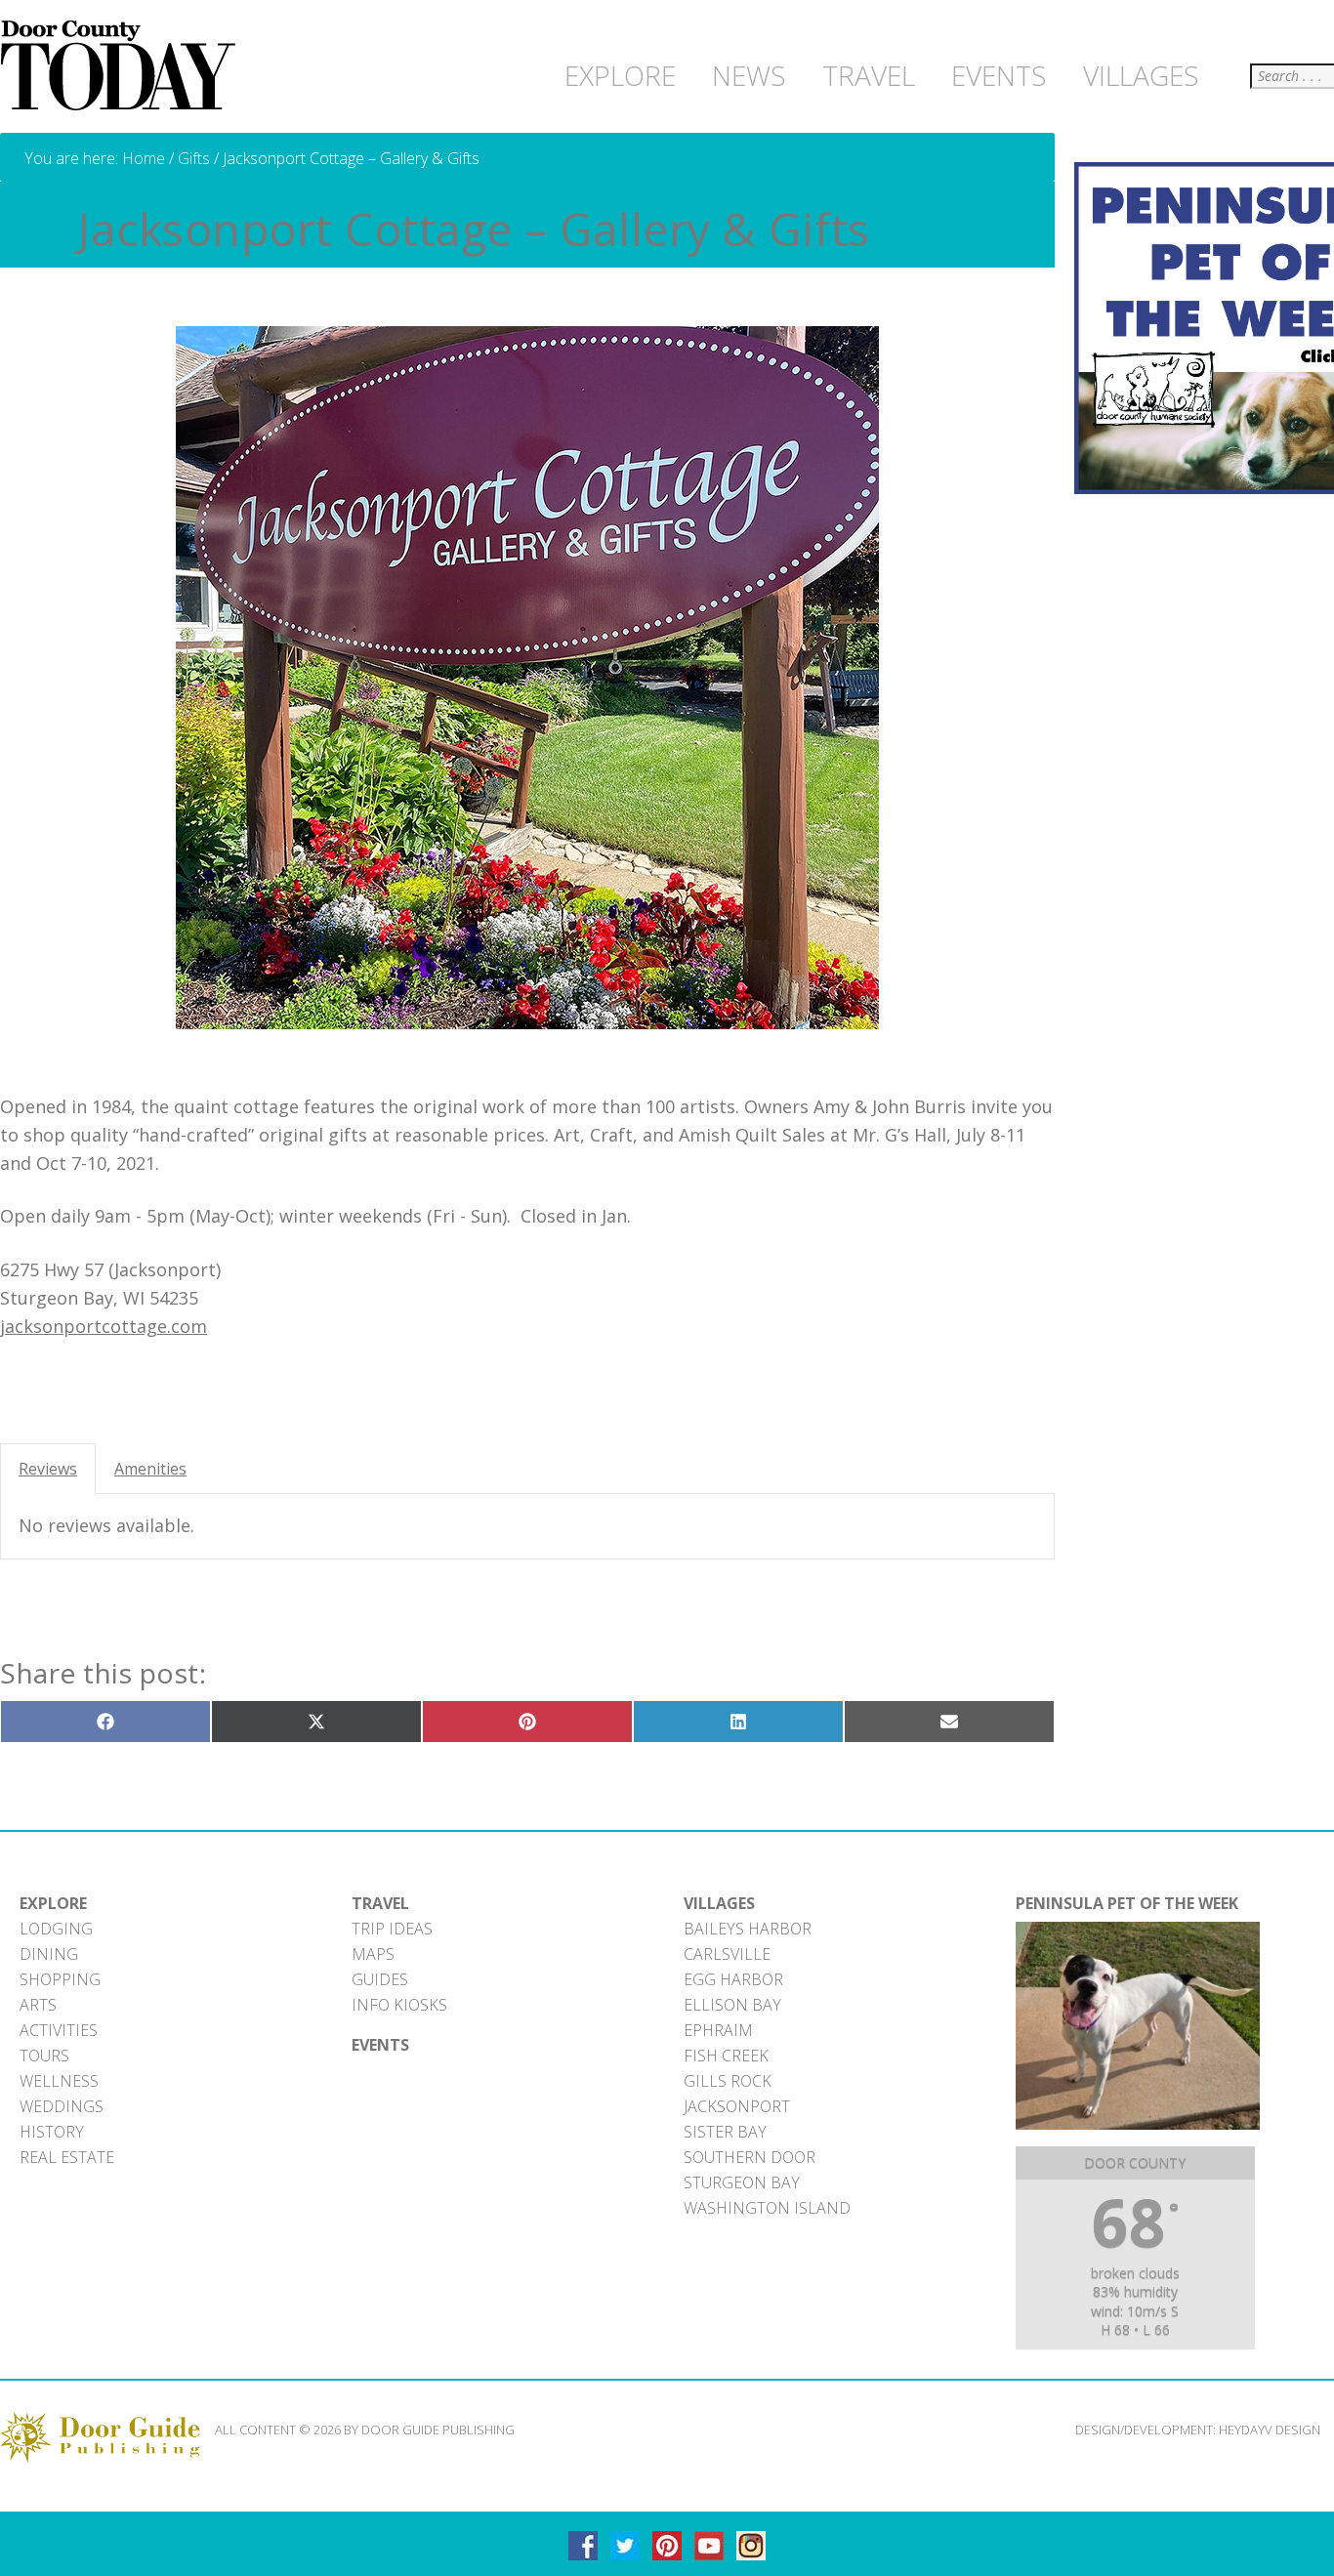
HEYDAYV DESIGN (1270, 2430)
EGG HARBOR (733, 1979)
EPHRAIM (718, 2030)
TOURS (44, 2056)
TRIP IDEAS (392, 1929)
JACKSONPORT (737, 2106)
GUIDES (380, 1979)
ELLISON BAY (732, 2005)
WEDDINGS (62, 2106)
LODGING (56, 1929)
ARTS (38, 2005)
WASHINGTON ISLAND (767, 2208)
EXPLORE (53, 1903)
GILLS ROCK (728, 2081)
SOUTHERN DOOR (750, 2157)
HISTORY (52, 2132)
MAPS (373, 1954)
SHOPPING (60, 1979)
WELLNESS (59, 2081)
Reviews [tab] (48, 1469)
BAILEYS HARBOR (748, 1929)
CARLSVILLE (727, 1954)
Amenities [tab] (150, 1469)
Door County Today (122, 66)
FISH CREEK (726, 2056)
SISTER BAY (725, 2132)
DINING (49, 1954)
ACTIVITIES (59, 2030)
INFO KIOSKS (399, 2005)
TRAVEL (380, 1903)
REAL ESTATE (67, 2157)
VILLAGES (719, 1903)
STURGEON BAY (742, 2182)
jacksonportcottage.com (104, 1326)
